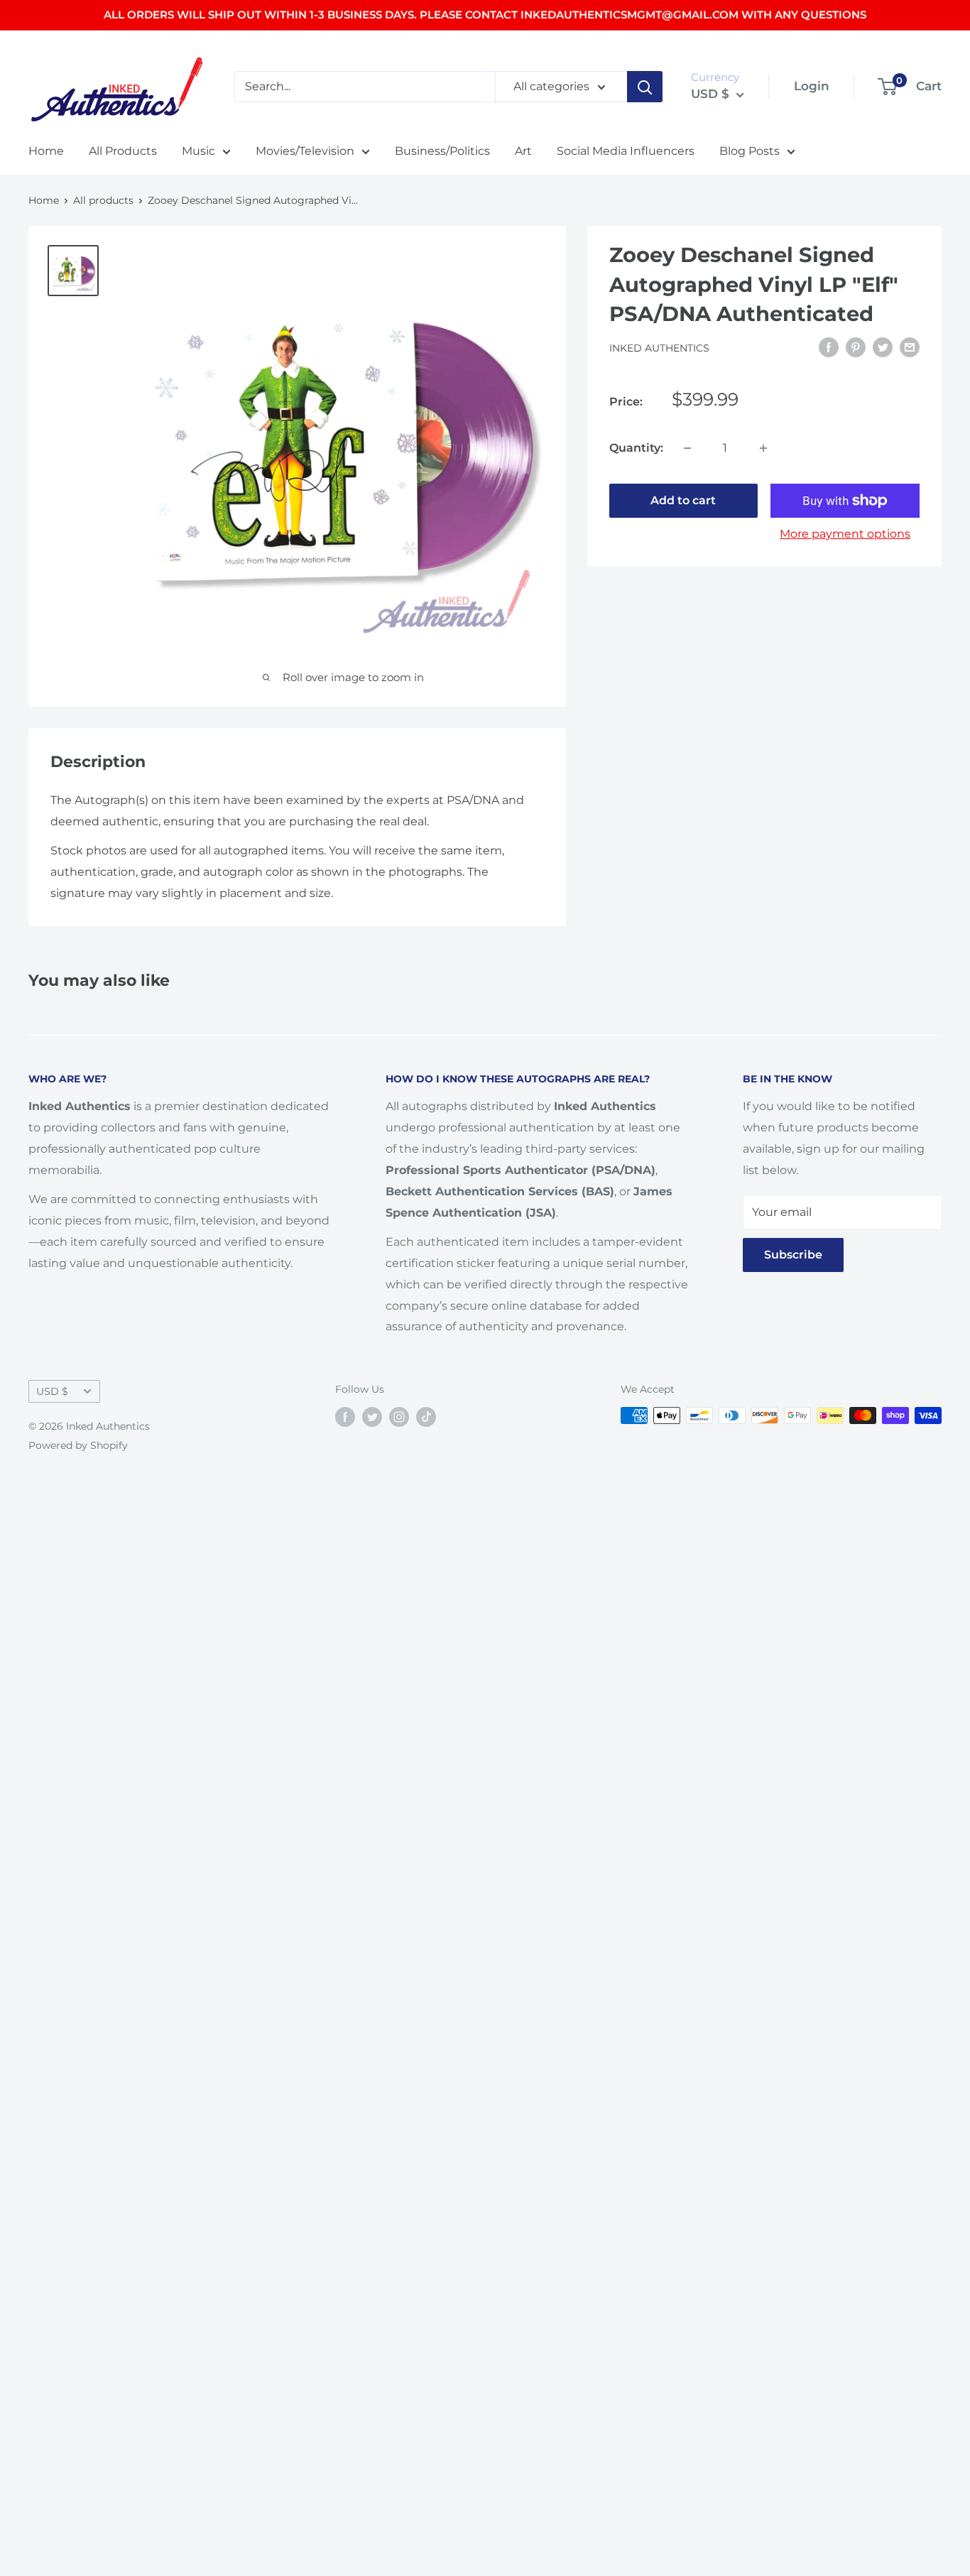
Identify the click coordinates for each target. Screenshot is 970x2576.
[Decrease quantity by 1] (687, 448)
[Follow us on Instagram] (399, 1417)
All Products (123, 151)
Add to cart (683, 500)
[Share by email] (910, 347)
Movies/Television (305, 151)
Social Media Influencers (626, 151)
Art (523, 151)
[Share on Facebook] (829, 347)
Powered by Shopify (78, 1445)
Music (198, 151)
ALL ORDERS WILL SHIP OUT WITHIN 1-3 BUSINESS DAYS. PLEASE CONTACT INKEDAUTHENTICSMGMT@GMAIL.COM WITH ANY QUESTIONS (485, 15)
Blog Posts (750, 151)
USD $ (52, 1391)
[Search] (645, 87)
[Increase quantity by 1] (763, 448)
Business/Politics (442, 151)
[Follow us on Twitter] (372, 1417)
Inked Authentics (659, 348)
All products (103, 200)
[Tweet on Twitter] (883, 347)
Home (46, 151)
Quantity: (636, 448)
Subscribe (793, 1255)
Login (812, 86)
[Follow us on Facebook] (345, 1417)
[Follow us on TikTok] (426, 1417)
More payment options (845, 534)
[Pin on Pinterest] (856, 347)
